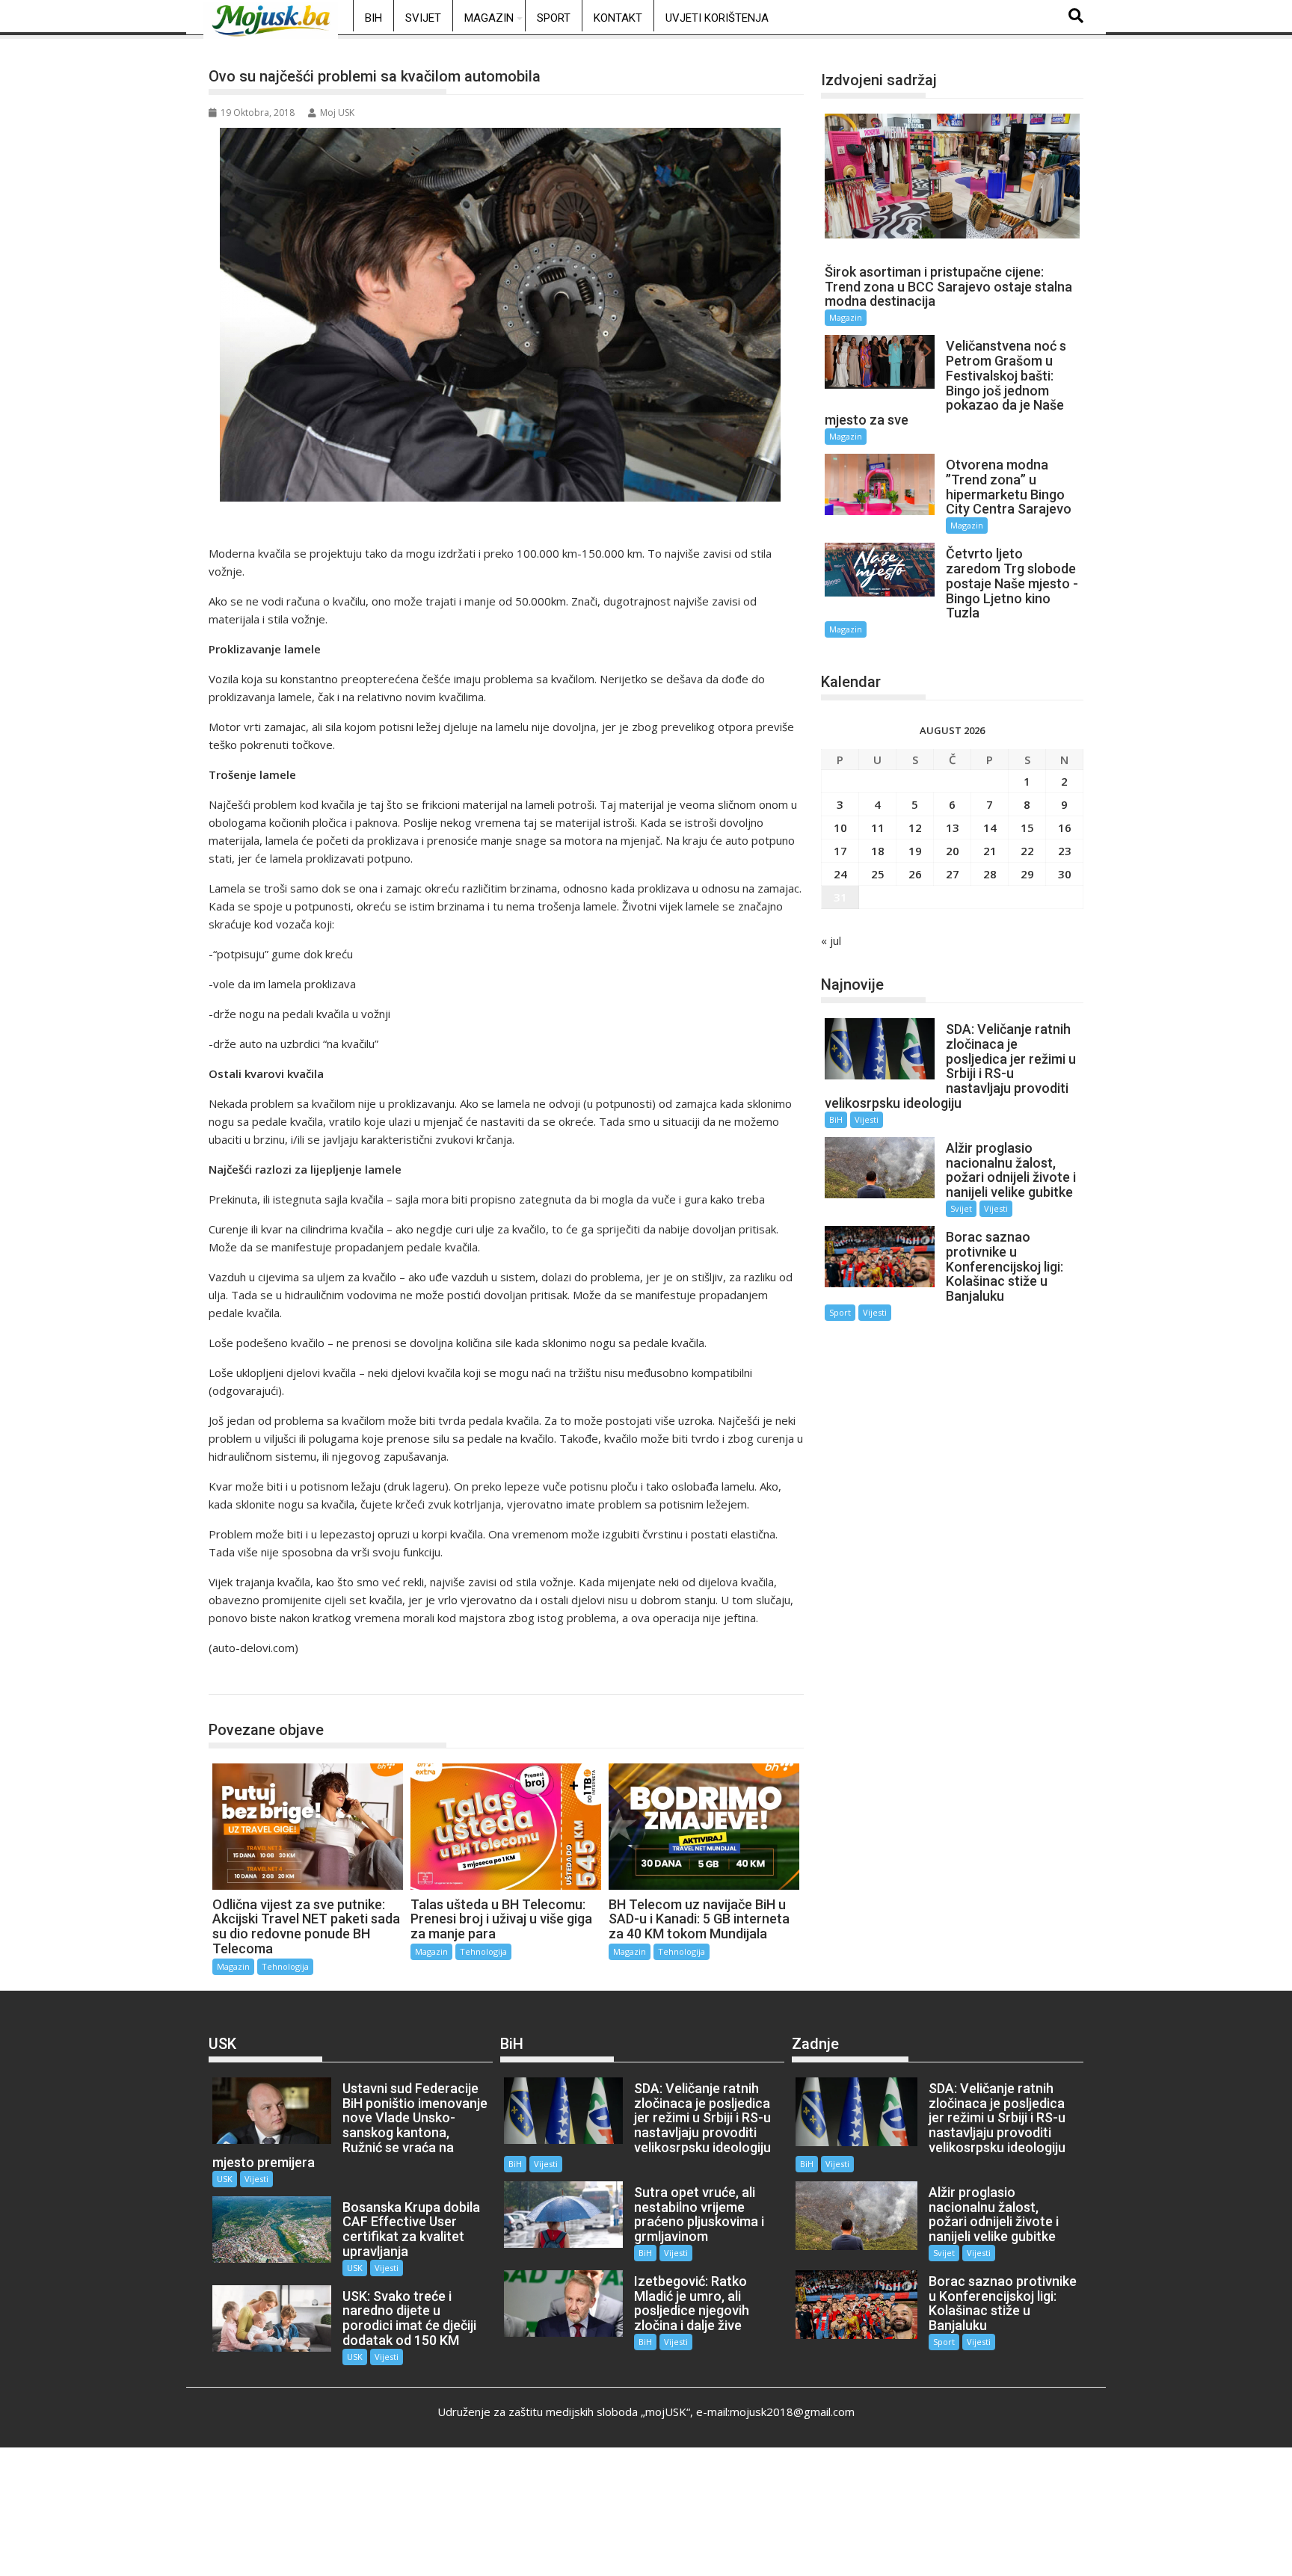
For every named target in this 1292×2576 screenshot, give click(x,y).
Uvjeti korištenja (717, 18)
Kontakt (618, 18)
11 (878, 828)
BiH (373, 18)
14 (990, 828)
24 (840, 874)
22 (1027, 851)
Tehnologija (252, 1679)
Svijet (423, 18)
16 (1065, 828)
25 (878, 874)
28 (990, 874)
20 (953, 851)
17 (840, 851)
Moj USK (337, 113)
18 (878, 851)
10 (840, 828)
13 (953, 828)
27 (953, 874)
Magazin (489, 18)
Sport (554, 18)
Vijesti (867, 1119)
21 (990, 851)
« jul (831, 940)
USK (225, 2179)
